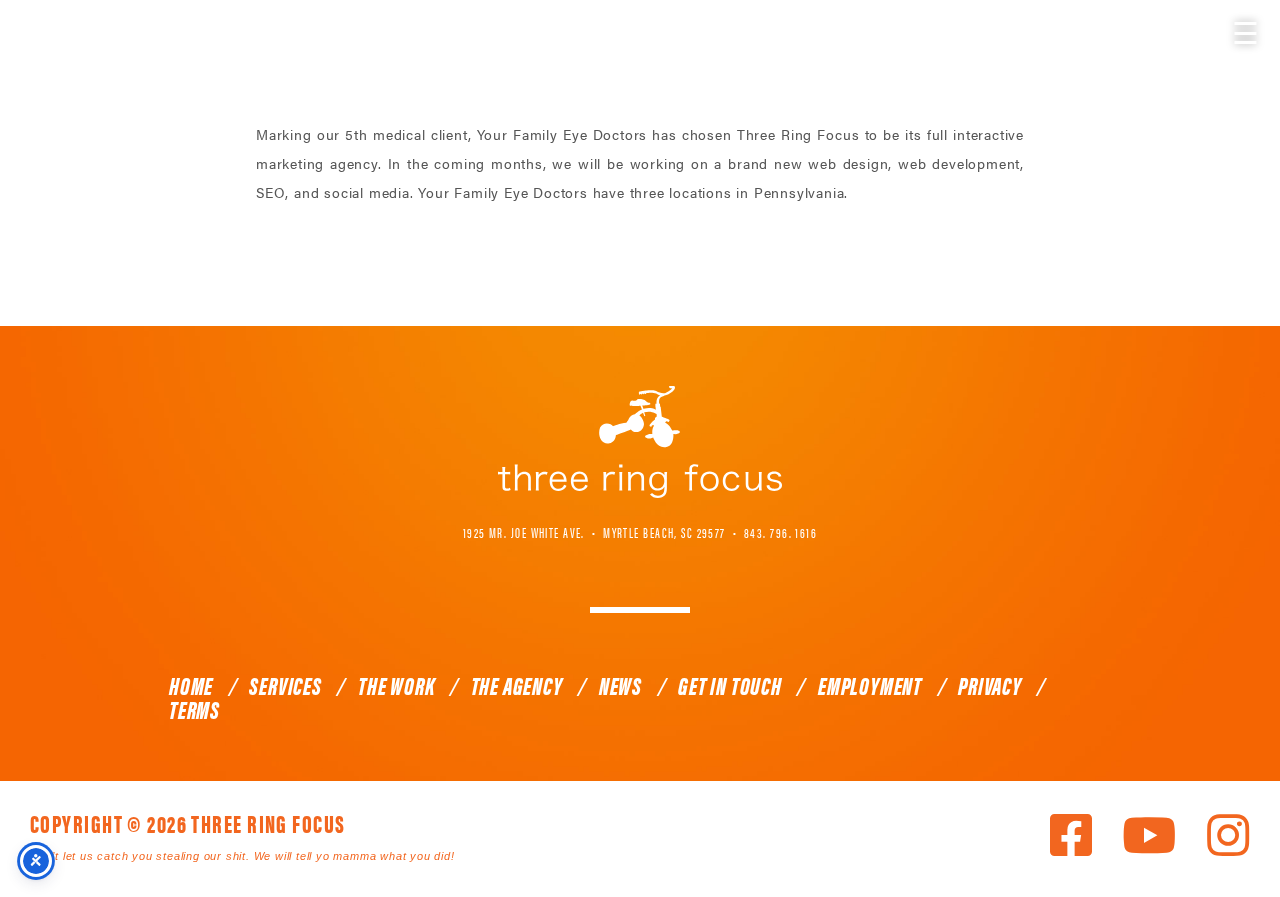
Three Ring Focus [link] (67, 57)
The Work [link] (396, 685)
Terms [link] (194, 709)
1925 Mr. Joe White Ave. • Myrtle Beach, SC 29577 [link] (594, 532)
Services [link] (285, 685)
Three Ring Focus (640, 442)
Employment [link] (870, 685)
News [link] (620, 685)
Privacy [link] (990, 685)
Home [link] (191, 685)
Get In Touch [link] (730, 685)
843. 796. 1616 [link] (780, 532)
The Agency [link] (517, 685)
